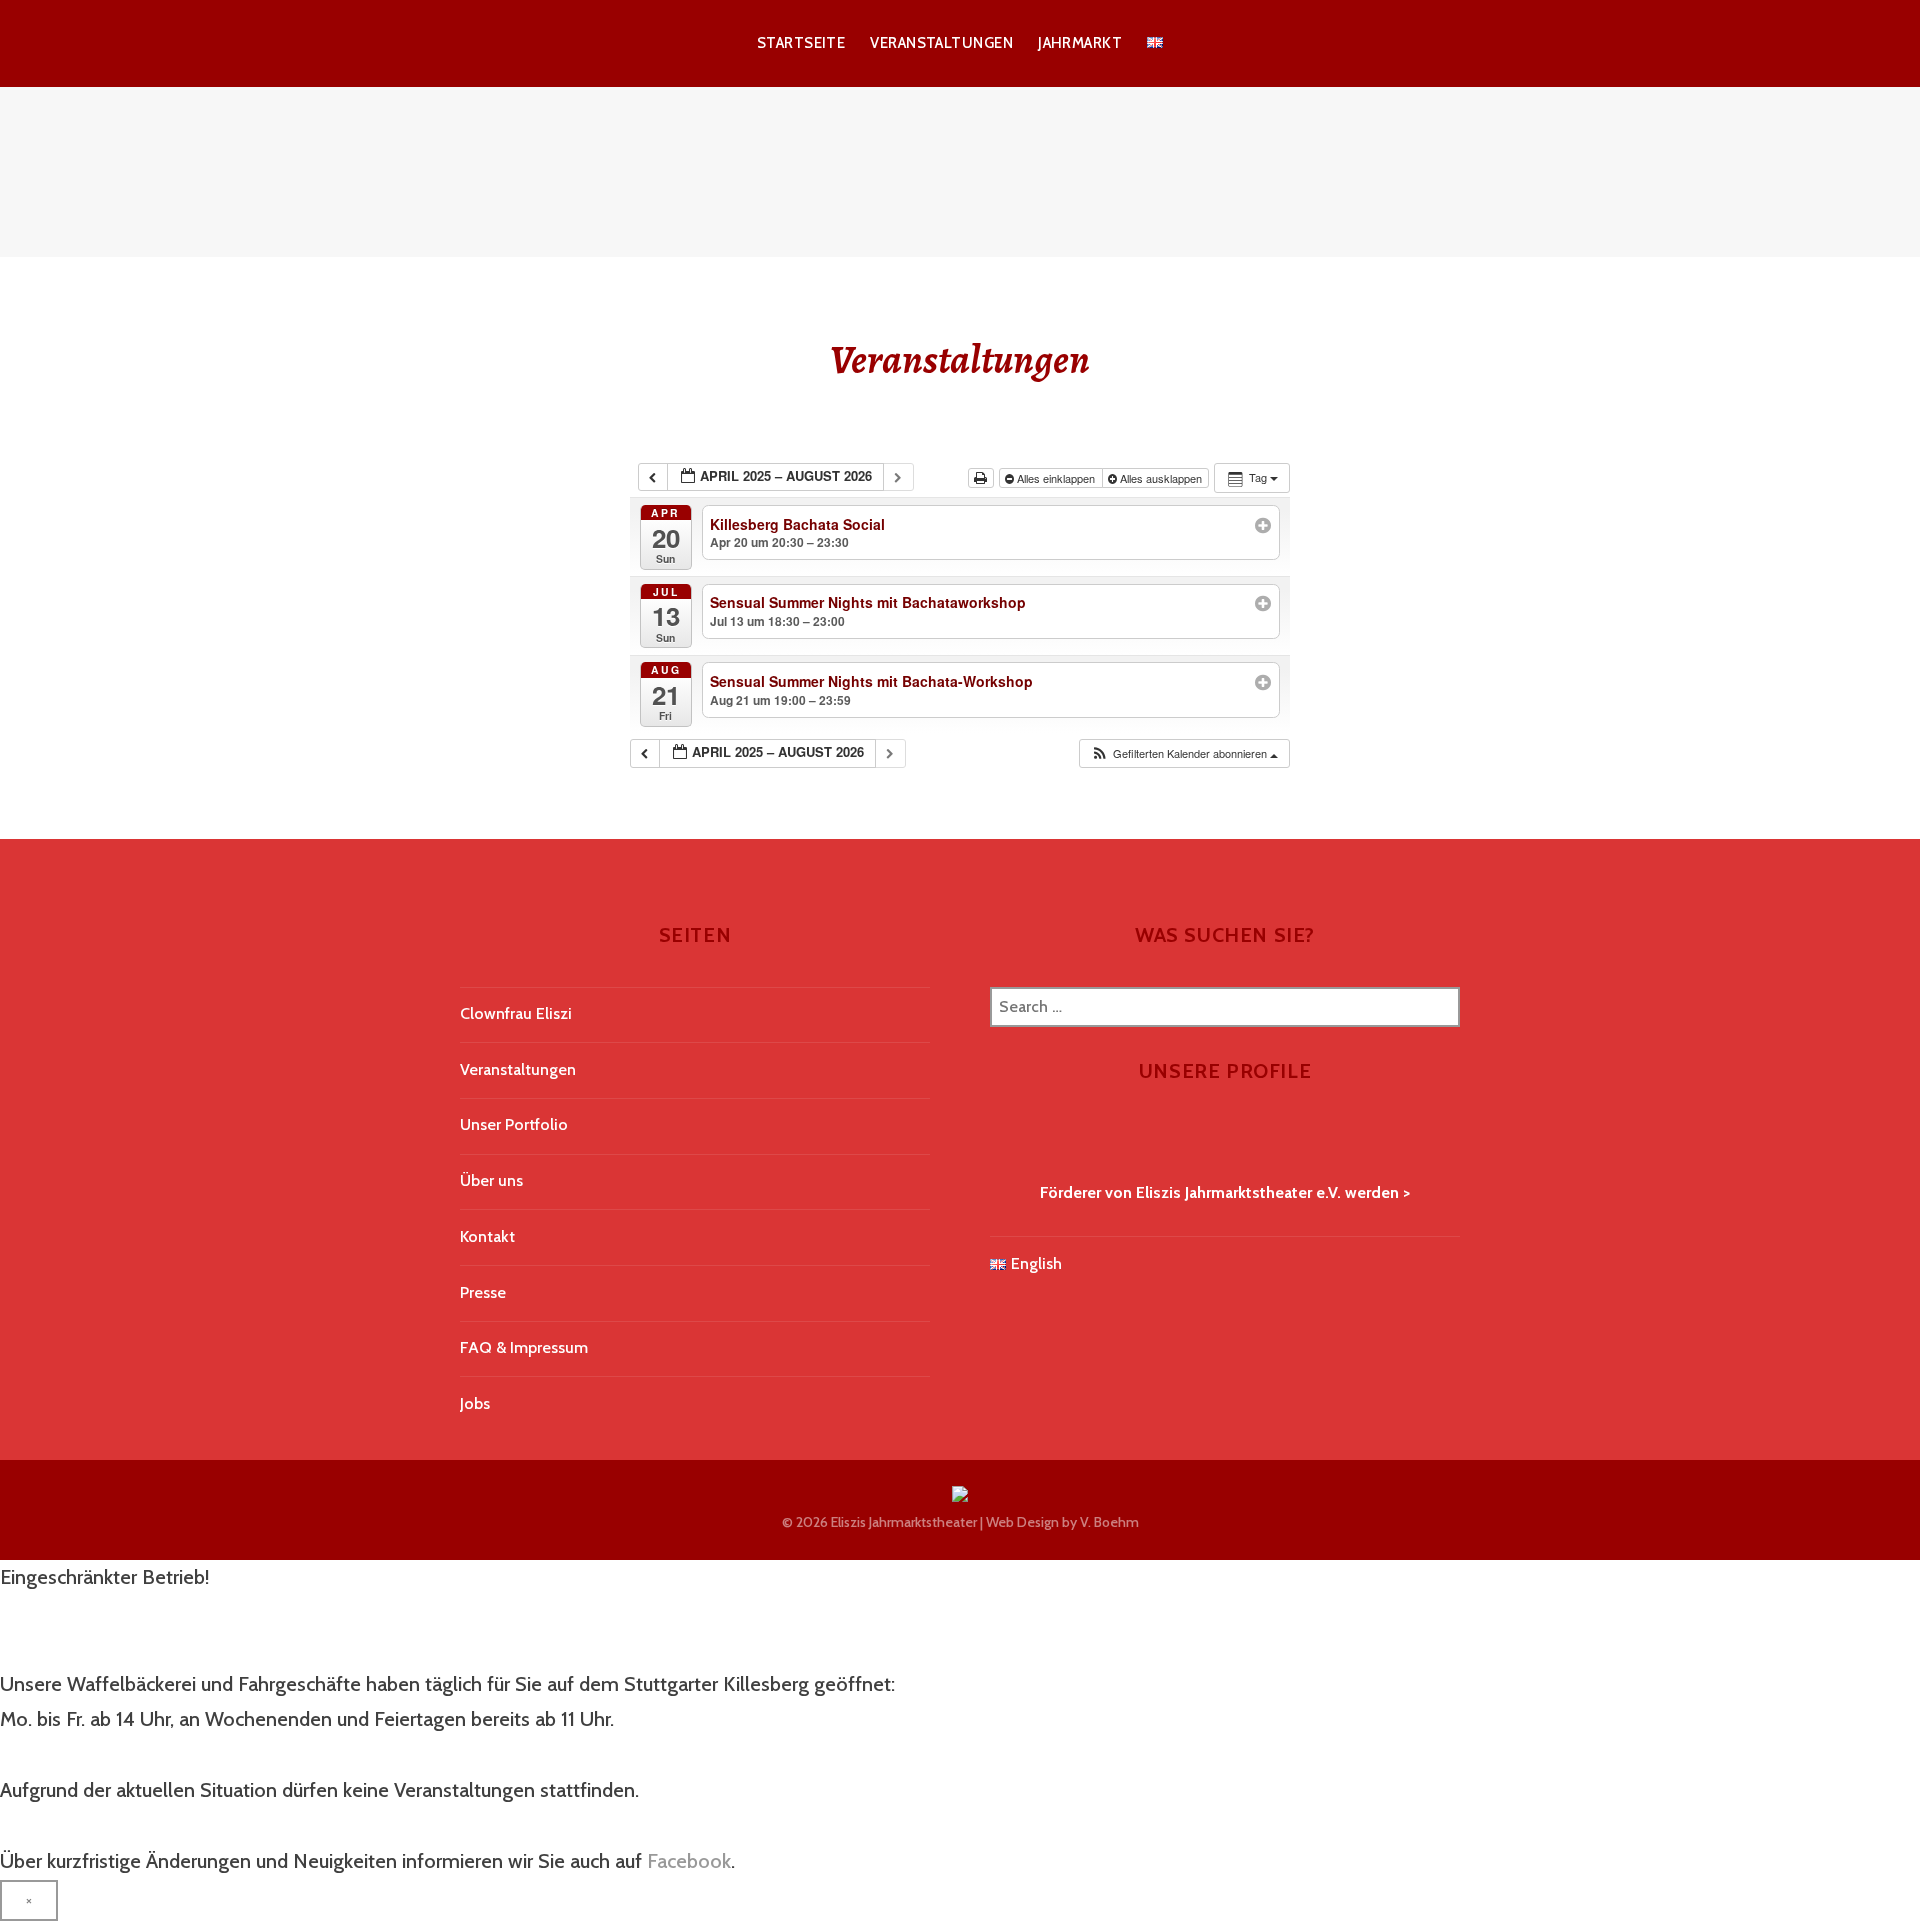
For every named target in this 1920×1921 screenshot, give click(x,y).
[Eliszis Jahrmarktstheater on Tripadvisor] (1028, 1136)
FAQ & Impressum (524, 1347)
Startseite (801, 43)
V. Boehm (1109, 1522)
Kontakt (487, 1236)
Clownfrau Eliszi (516, 1013)
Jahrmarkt (1080, 43)
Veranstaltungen (941, 43)
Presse (483, 1292)
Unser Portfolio (514, 1124)
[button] (1184, 753)
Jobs (475, 1403)
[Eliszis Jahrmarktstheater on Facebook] (998, 1136)
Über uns (491, 1180)
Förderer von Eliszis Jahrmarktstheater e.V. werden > (1225, 1192)
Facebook (689, 1861)
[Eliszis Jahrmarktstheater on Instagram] (1014, 1136)
